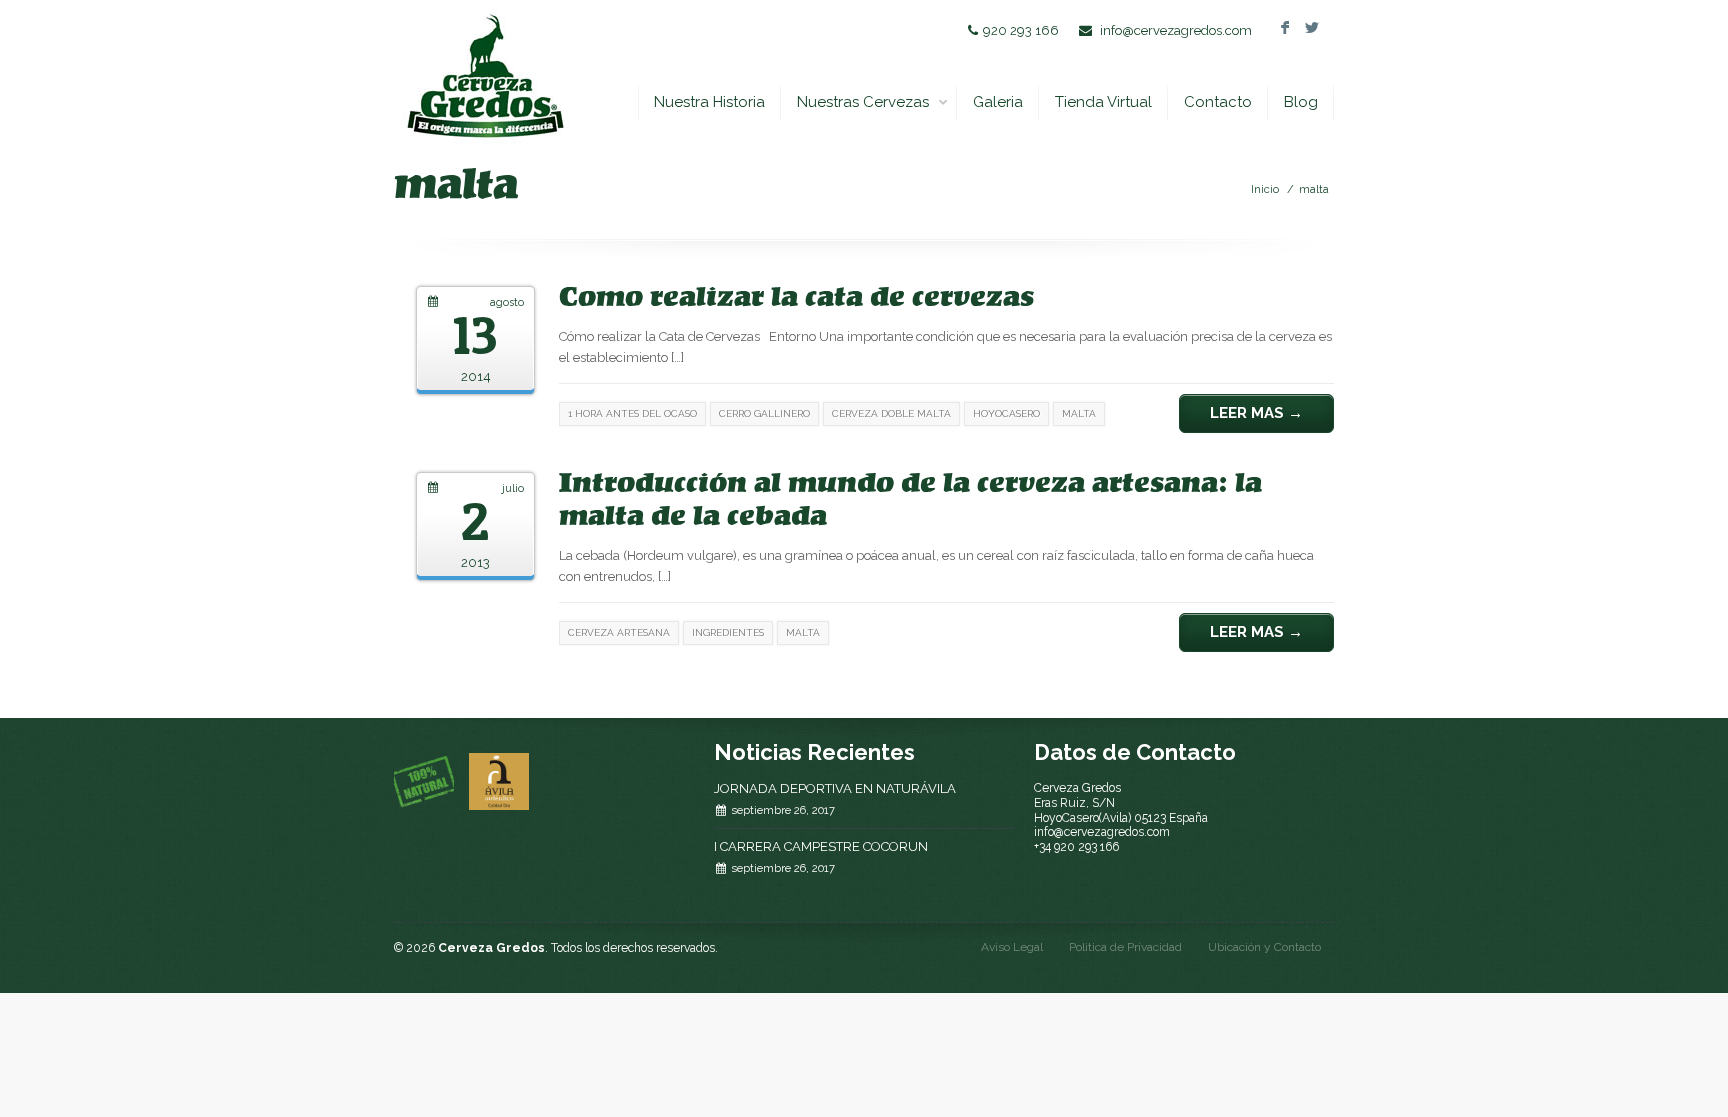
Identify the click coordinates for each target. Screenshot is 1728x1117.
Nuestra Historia (709, 102)
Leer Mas (1256, 413)
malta (1314, 189)
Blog (1301, 102)
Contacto (1218, 102)
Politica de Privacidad (1125, 947)
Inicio (1265, 189)
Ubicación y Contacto (1264, 947)
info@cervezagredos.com (1176, 30)
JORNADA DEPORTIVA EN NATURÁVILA (835, 788)
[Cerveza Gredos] (484, 75)
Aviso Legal (1012, 947)
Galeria (998, 102)
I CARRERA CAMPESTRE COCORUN (821, 846)
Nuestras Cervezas (863, 102)
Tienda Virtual (1103, 102)
